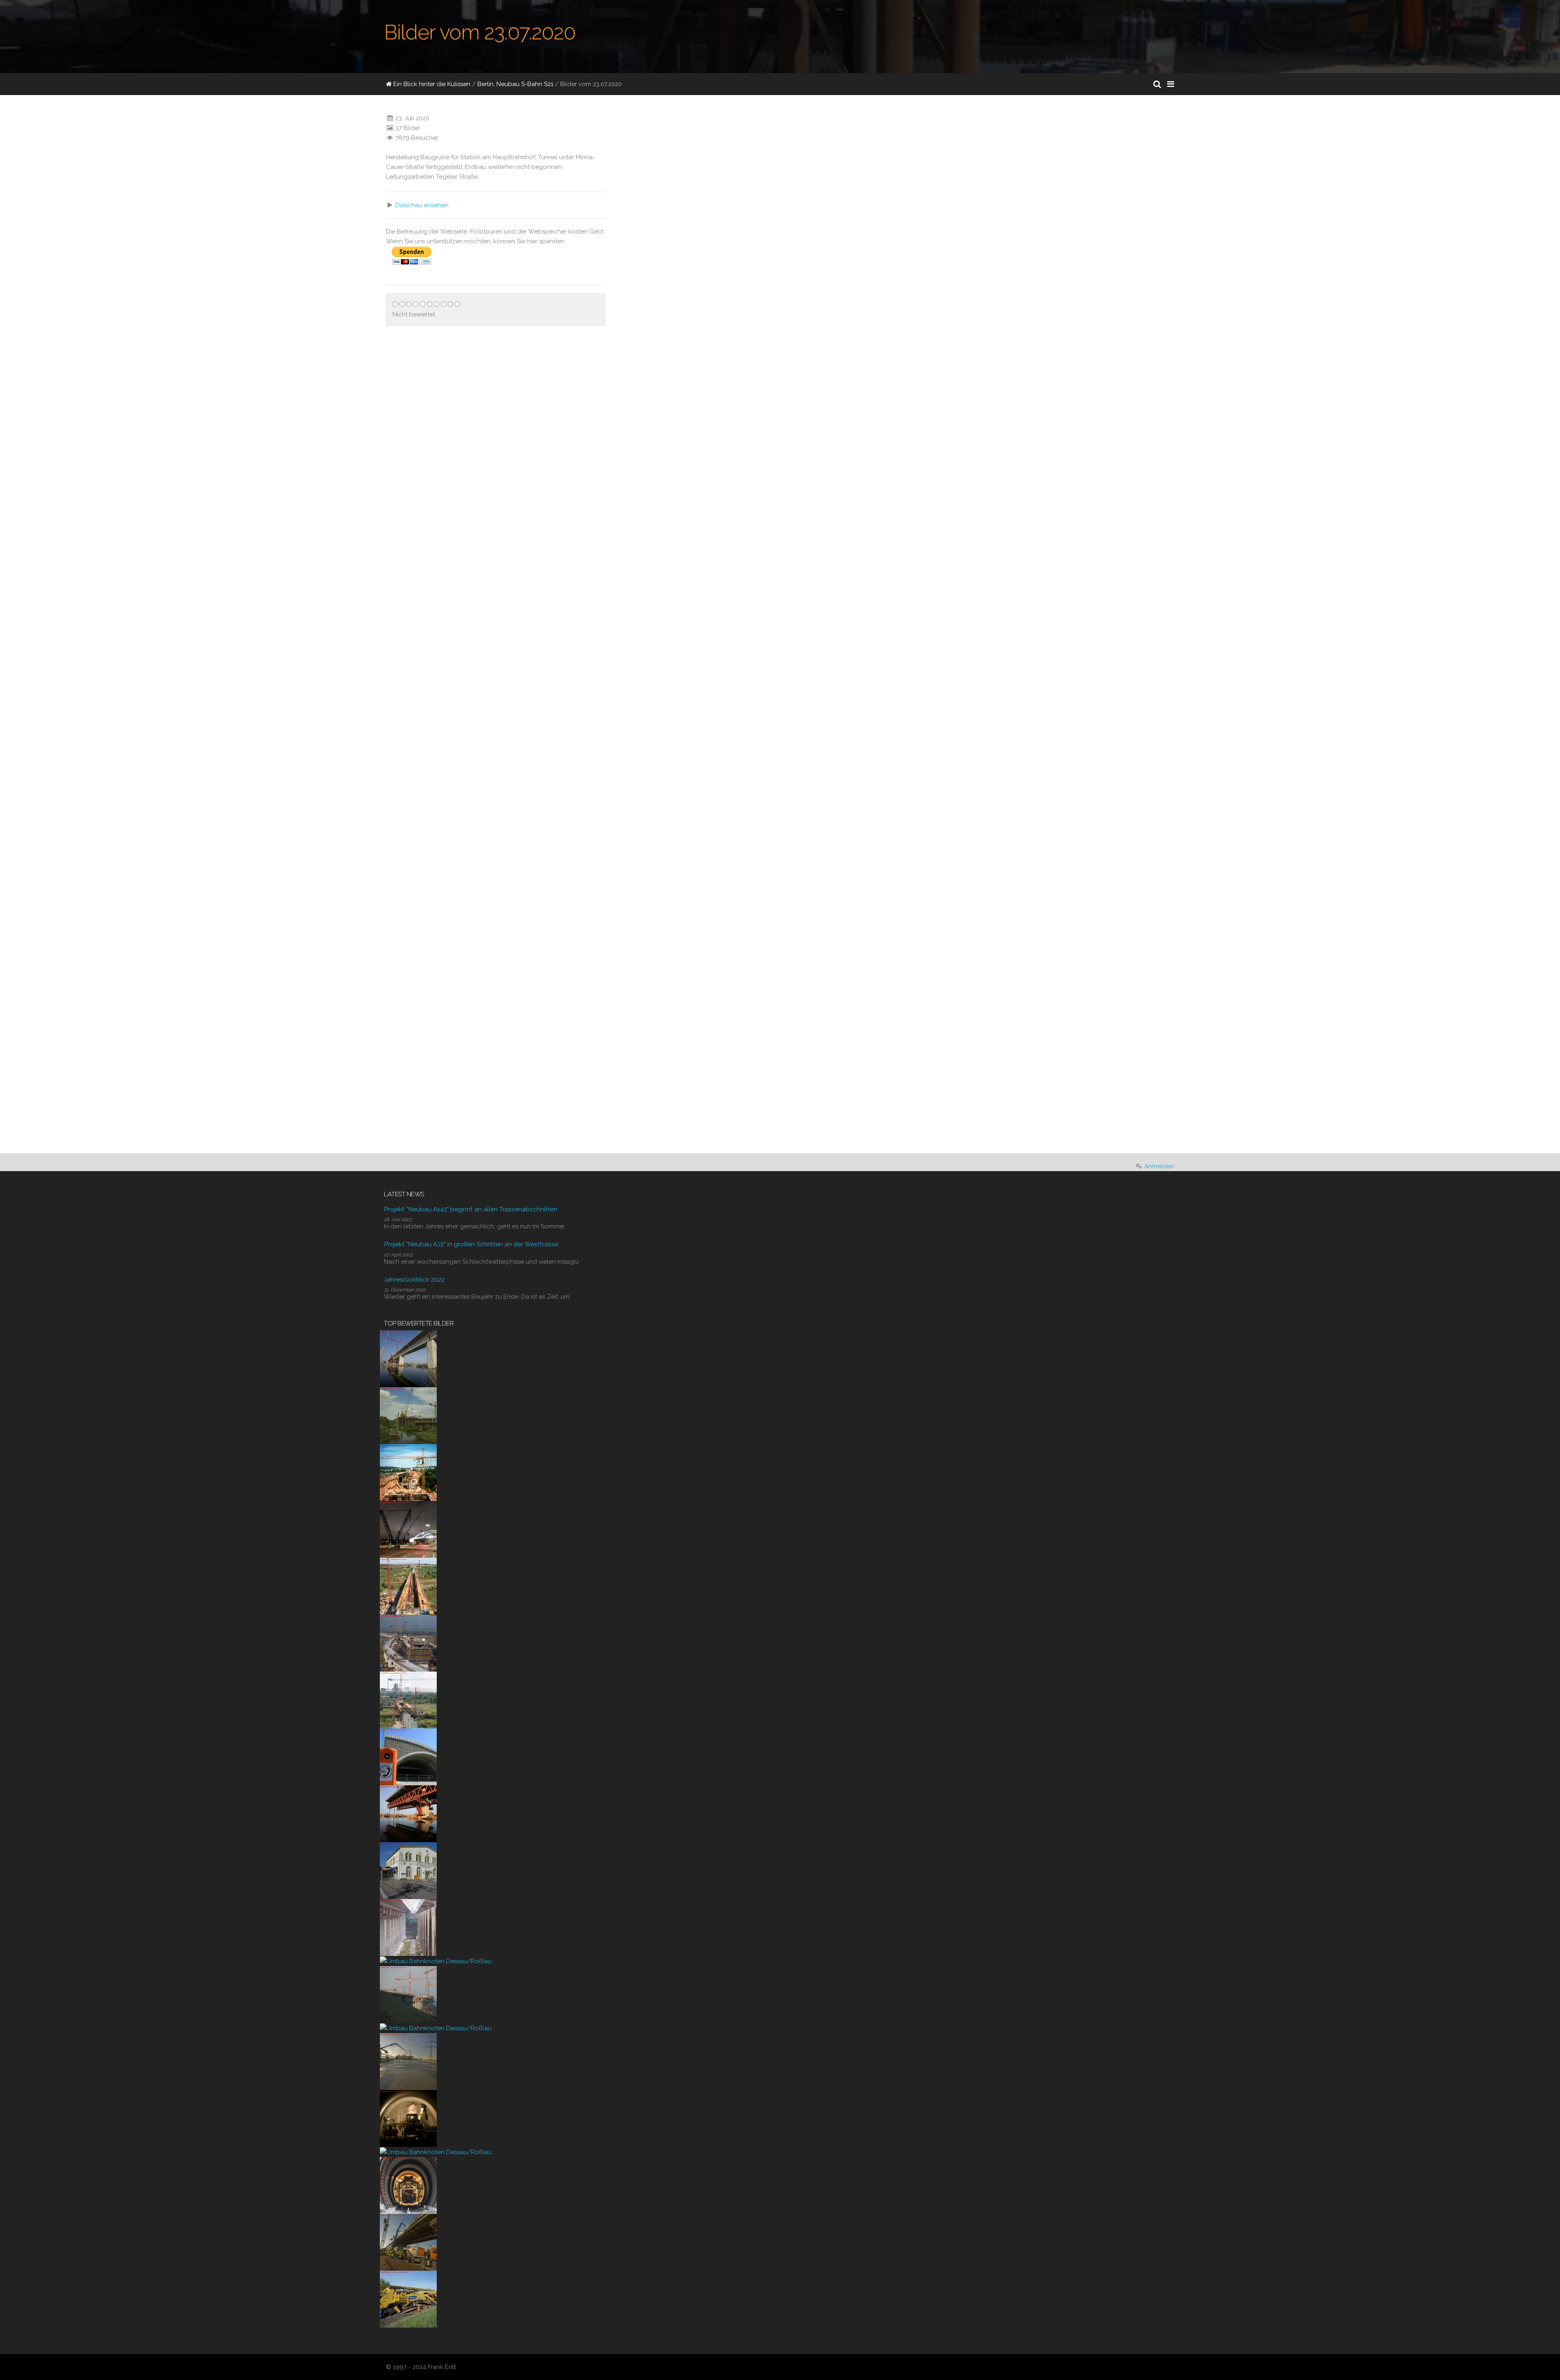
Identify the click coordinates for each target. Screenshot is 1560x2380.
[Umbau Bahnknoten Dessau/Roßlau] (436, 1961)
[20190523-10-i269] (408, 2299)
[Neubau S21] (408, 1529)
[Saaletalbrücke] (408, 1927)
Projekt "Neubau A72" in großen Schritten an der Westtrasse (471, 1244)
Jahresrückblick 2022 (414, 1279)
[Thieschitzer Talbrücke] (408, 1472)
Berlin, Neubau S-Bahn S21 (515, 84)
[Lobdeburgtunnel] (408, 1756)
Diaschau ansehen (422, 205)
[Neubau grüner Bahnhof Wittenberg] (408, 1870)
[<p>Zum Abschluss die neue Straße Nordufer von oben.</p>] (627, 1136)
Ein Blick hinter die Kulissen (431, 84)
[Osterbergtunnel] (408, 2118)
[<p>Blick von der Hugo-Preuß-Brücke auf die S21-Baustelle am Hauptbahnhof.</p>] (627, 240)
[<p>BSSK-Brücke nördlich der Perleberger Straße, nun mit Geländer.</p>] (627, 715)
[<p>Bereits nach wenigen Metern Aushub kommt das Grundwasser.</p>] (998, 240)
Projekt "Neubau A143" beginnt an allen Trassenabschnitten (471, 1209)
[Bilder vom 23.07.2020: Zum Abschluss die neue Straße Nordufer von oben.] (682, 1089)
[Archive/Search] (1157, 84)
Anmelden (1159, 1166)
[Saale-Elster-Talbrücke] (408, 1358)
